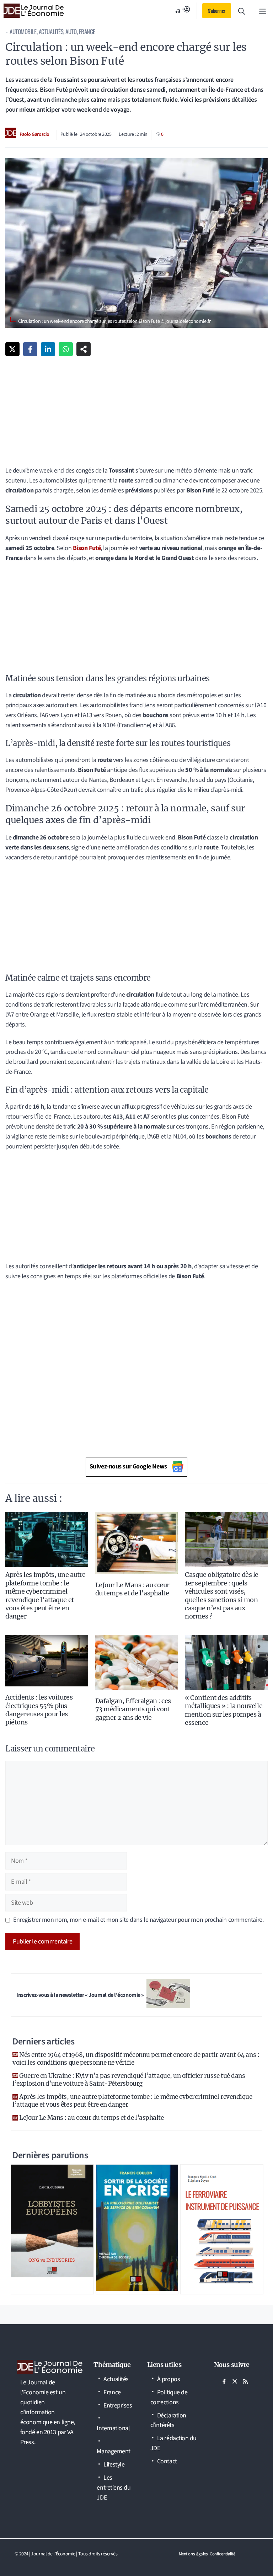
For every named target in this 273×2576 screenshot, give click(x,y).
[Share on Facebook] (30, 349)
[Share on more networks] (84, 349)
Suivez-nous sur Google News (128, 1466)
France (87, 31)
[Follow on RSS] (246, 2382)
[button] (242, 11)
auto (71, 31)
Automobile (23, 31)
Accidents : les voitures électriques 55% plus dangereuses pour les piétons (39, 1710)
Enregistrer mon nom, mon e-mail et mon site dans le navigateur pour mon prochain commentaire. (138, 1920)
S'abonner (217, 10)
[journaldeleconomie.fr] (34, 11)
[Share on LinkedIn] (48, 349)
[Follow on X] (235, 2382)
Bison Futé (87, 548)
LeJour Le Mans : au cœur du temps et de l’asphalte (132, 1589)
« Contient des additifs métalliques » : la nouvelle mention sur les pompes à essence (224, 1710)
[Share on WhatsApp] (66, 349)
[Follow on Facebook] (224, 2382)
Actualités (51, 31)
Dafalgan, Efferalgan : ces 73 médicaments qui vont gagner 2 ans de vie (133, 1709)
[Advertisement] (136, 413)
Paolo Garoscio (34, 134)
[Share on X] (12, 349)
